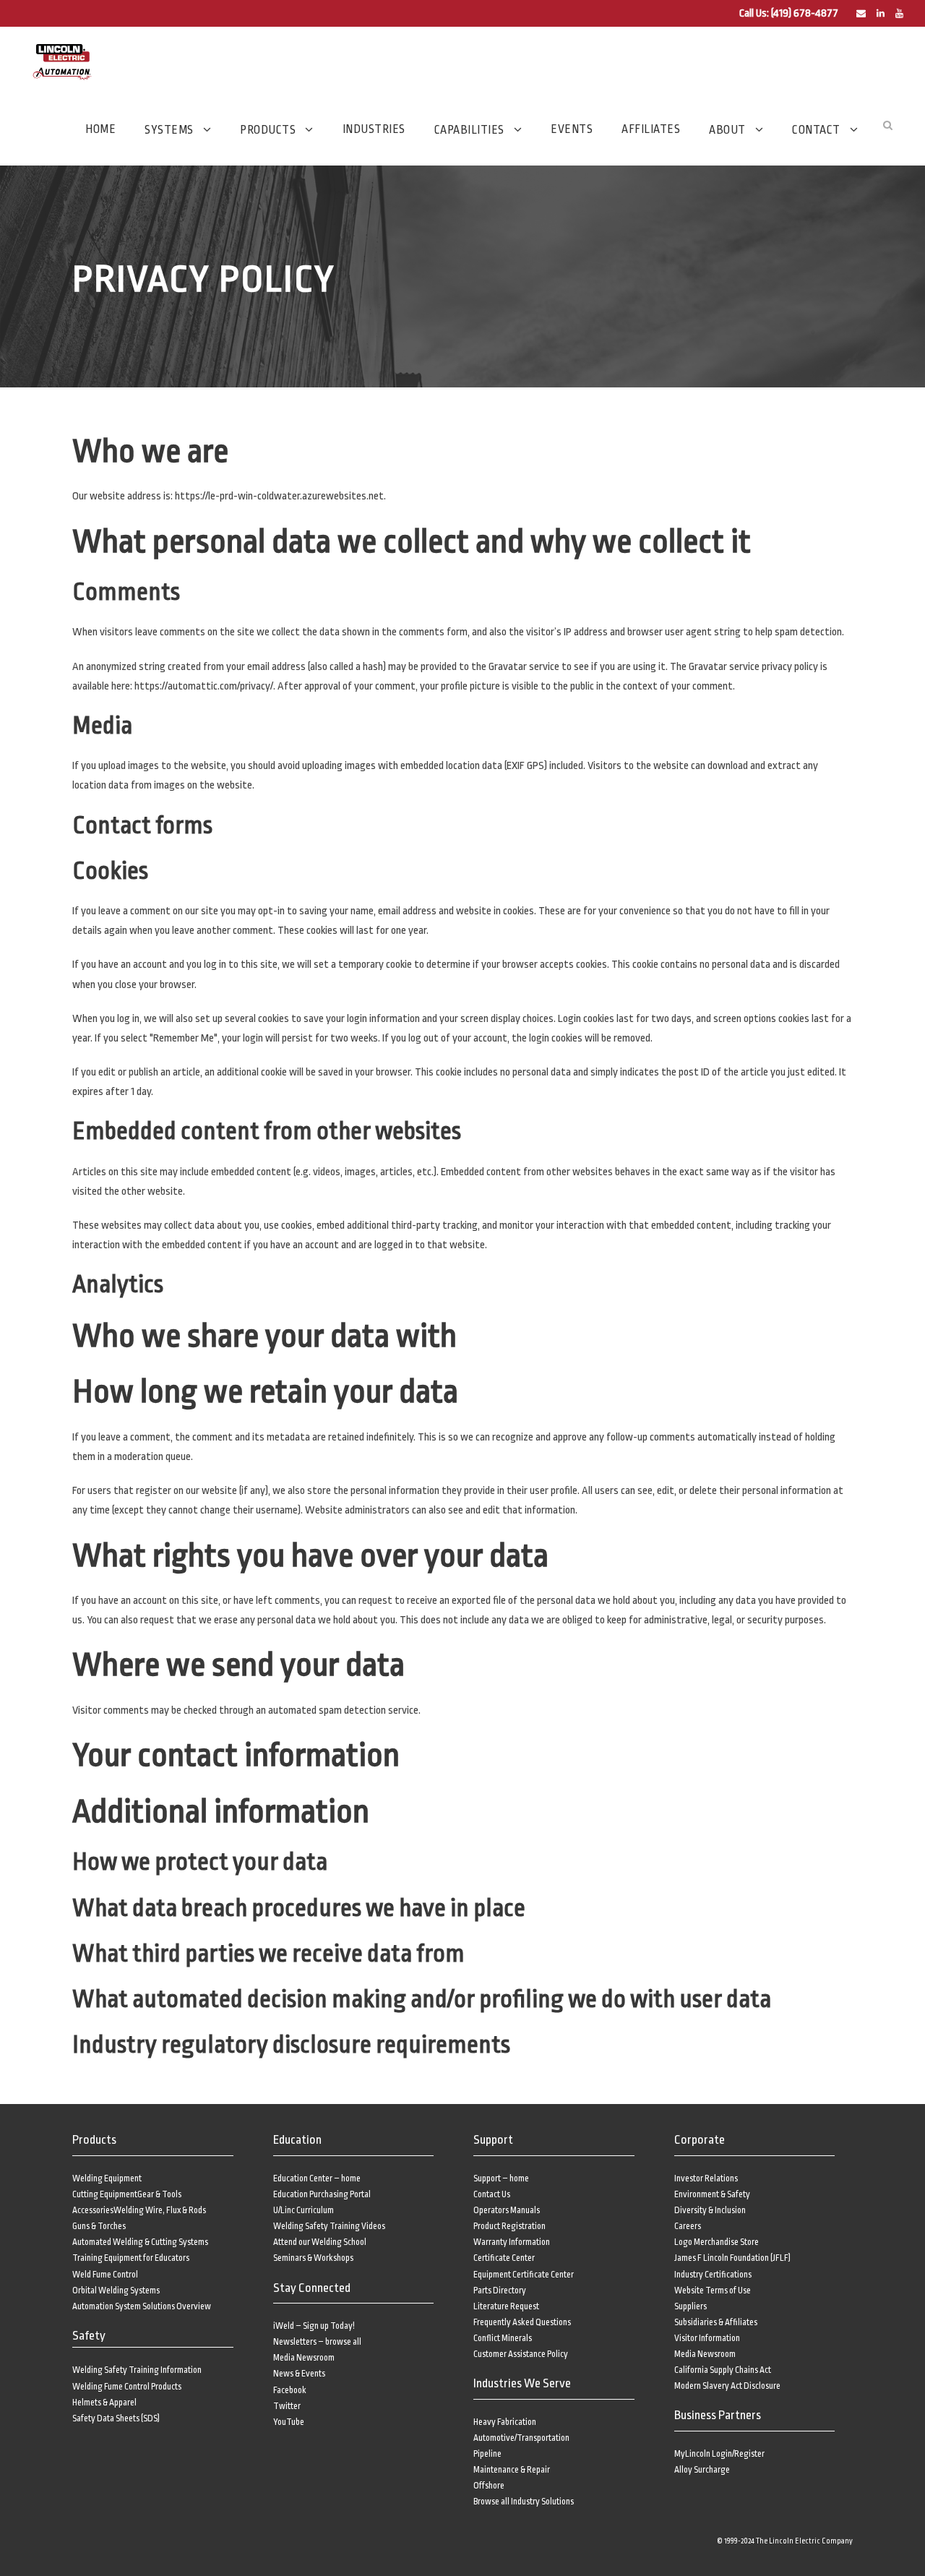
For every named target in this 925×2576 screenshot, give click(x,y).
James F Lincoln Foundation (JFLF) (732, 2258)
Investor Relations (706, 2178)
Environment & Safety (712, 2194)
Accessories (93, 2210)
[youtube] (899, 14)
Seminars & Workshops (313, 2258)
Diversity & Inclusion (710, 2210)
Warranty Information (512, 2242)
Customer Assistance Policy (521, 2354)
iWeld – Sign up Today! (314, 2326)
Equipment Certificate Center (524, 2275)
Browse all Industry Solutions (524, 2502)
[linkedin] (881, 14)
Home (100, 129)
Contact (816, 130)
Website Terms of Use (713, 2291)
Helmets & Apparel (104, 2403)
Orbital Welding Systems (116, 2291)
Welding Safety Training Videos (329, 2226)
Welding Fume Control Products (127, 2387)
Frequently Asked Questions (522, 2322)
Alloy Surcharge (702, 2470)
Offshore (489, 2486)
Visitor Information (707, 2338)
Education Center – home (317, 2178)
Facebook (290, 2390)
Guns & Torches (99, 2226)
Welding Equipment (107, 2178)
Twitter (287, 2406)
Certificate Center (504, 2258)
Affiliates (651, 129)
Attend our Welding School (320, 2242)
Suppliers (690, 2306)
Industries (374, 129)
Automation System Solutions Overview (142, 2306)
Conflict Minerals (503, 2338)
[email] (861, 14)
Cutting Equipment (105, 2194)
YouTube (289, 2422)
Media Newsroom (304, 2358)
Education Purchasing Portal (322, 2194)
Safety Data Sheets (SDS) (116, 2418)
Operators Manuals (507, 2210)
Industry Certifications (713, 2275)
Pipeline (487, 2454)
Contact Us (492, 2194)
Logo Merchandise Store (717, 2242)
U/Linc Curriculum (304, 2210)
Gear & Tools (159, 2194)
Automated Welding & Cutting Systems (140, 2242)
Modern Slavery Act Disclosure (727, 2386)
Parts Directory (500, 2291)
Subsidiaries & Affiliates (716, 2322)
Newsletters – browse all (317, 2342)
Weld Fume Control (105, 2275)
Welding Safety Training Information (137, 2370)
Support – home (501, 2178)
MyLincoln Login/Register (719, 2454)
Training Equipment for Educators (131, 2258)
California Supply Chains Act (723, 2370)
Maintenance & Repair (512, 2470)
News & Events (299, 2374)
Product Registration (509, 2226)
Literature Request (506, 2306)
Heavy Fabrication (505, 2422)
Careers (688, 2226)
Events (572, 129)
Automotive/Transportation (521, 2438)
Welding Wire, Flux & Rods (160, 2210)
